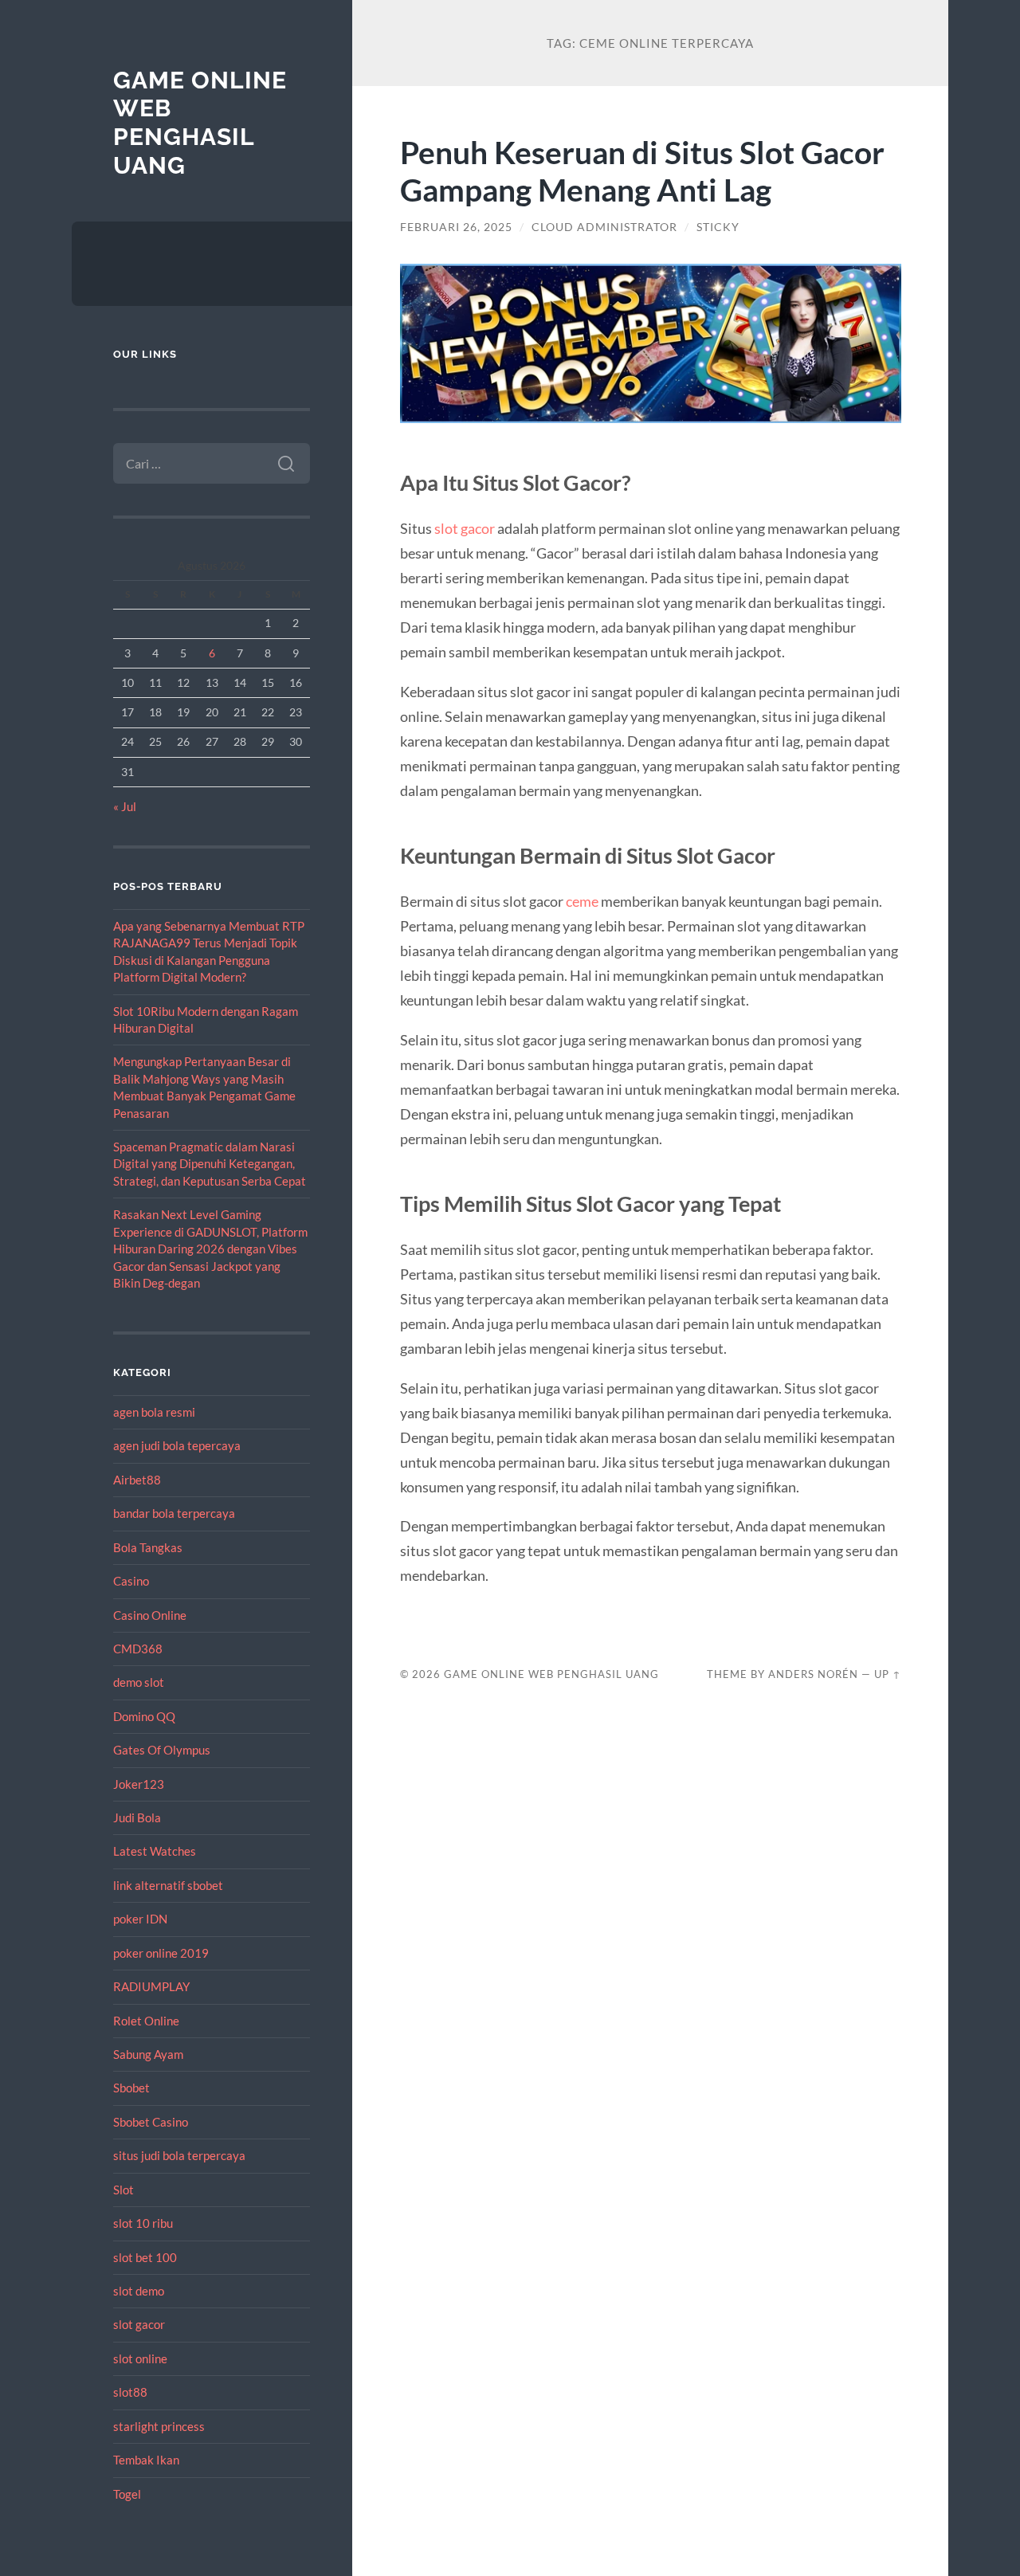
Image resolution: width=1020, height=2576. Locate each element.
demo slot (139, 1682)
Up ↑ (888, 1674)
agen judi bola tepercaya (177, 1445)
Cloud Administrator (604, 227)
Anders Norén (813, 1674)
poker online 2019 (161, 1953)
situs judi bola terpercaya (179, 2155)
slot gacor (139, 2324)
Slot (124, 2190)
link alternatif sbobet (168, 1885)
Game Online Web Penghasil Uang (200, 123)
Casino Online (150, 1615)
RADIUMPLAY (151, 1986)
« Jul (125, 806)
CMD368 (138, 1649)
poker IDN (140, 1919)
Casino (131, 1581)
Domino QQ (144, 1716)
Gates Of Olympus (162, 1750)
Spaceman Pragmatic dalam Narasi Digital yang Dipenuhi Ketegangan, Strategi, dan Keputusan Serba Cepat (210, 1164)
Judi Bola (137, 1817)
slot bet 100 (145, 2257)
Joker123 (139, 1784)
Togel (127, 2494)
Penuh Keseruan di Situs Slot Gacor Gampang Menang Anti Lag (642, 171)
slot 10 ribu (143, 2223)
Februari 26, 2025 (456, 227)
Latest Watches (155, 1851)
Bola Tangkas (148, 1547)
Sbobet (131, 2088)
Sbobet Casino (151, 2122)
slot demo (139, 2291)
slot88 (130, 2392)
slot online (140, 2358)
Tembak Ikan (146, 2460)
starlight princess (159, 2426)
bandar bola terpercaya (174, 1513)
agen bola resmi (154, 1412)
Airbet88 (137, 1480)
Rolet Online (146, 2021)
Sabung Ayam (148, 2054)
